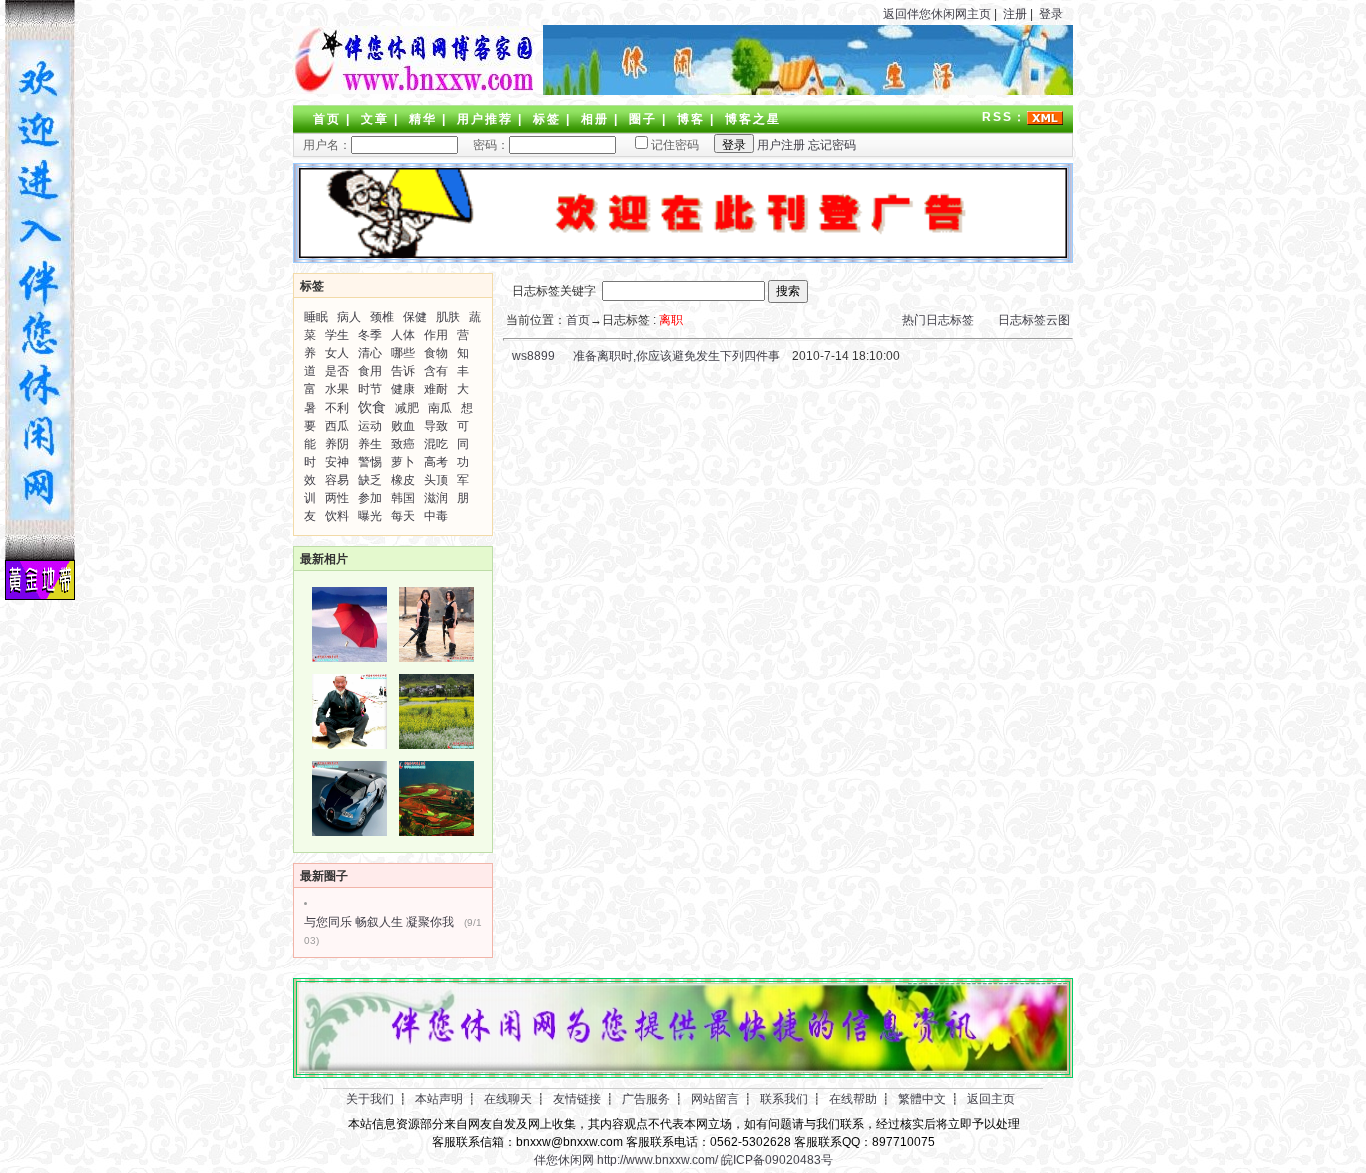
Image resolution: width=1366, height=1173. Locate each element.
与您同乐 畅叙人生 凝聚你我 (379, 922)
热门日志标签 (938, 320)
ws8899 (532, 356)
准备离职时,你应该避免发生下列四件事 (676, 356)
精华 (423, 119)
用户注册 (781, 145)
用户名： (327, 145)
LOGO (413, 60)
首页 (327, 119)
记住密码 (675, 145)
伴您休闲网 (564, 1160)
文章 (375, 119)
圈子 (643, 119)
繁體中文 (922, 1099)
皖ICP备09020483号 (777, 1160)
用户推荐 (485, 119)
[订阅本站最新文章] (1045, 117)
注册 (1015, 14)
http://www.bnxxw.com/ (657, 1160)
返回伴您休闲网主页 (937, 14)
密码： (485, 145)
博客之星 (753, 119)
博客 (691, 119)
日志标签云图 (1034, 320)
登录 (1051, 14)
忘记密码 (832, 145)
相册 (595, 119)
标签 (547, 119)
